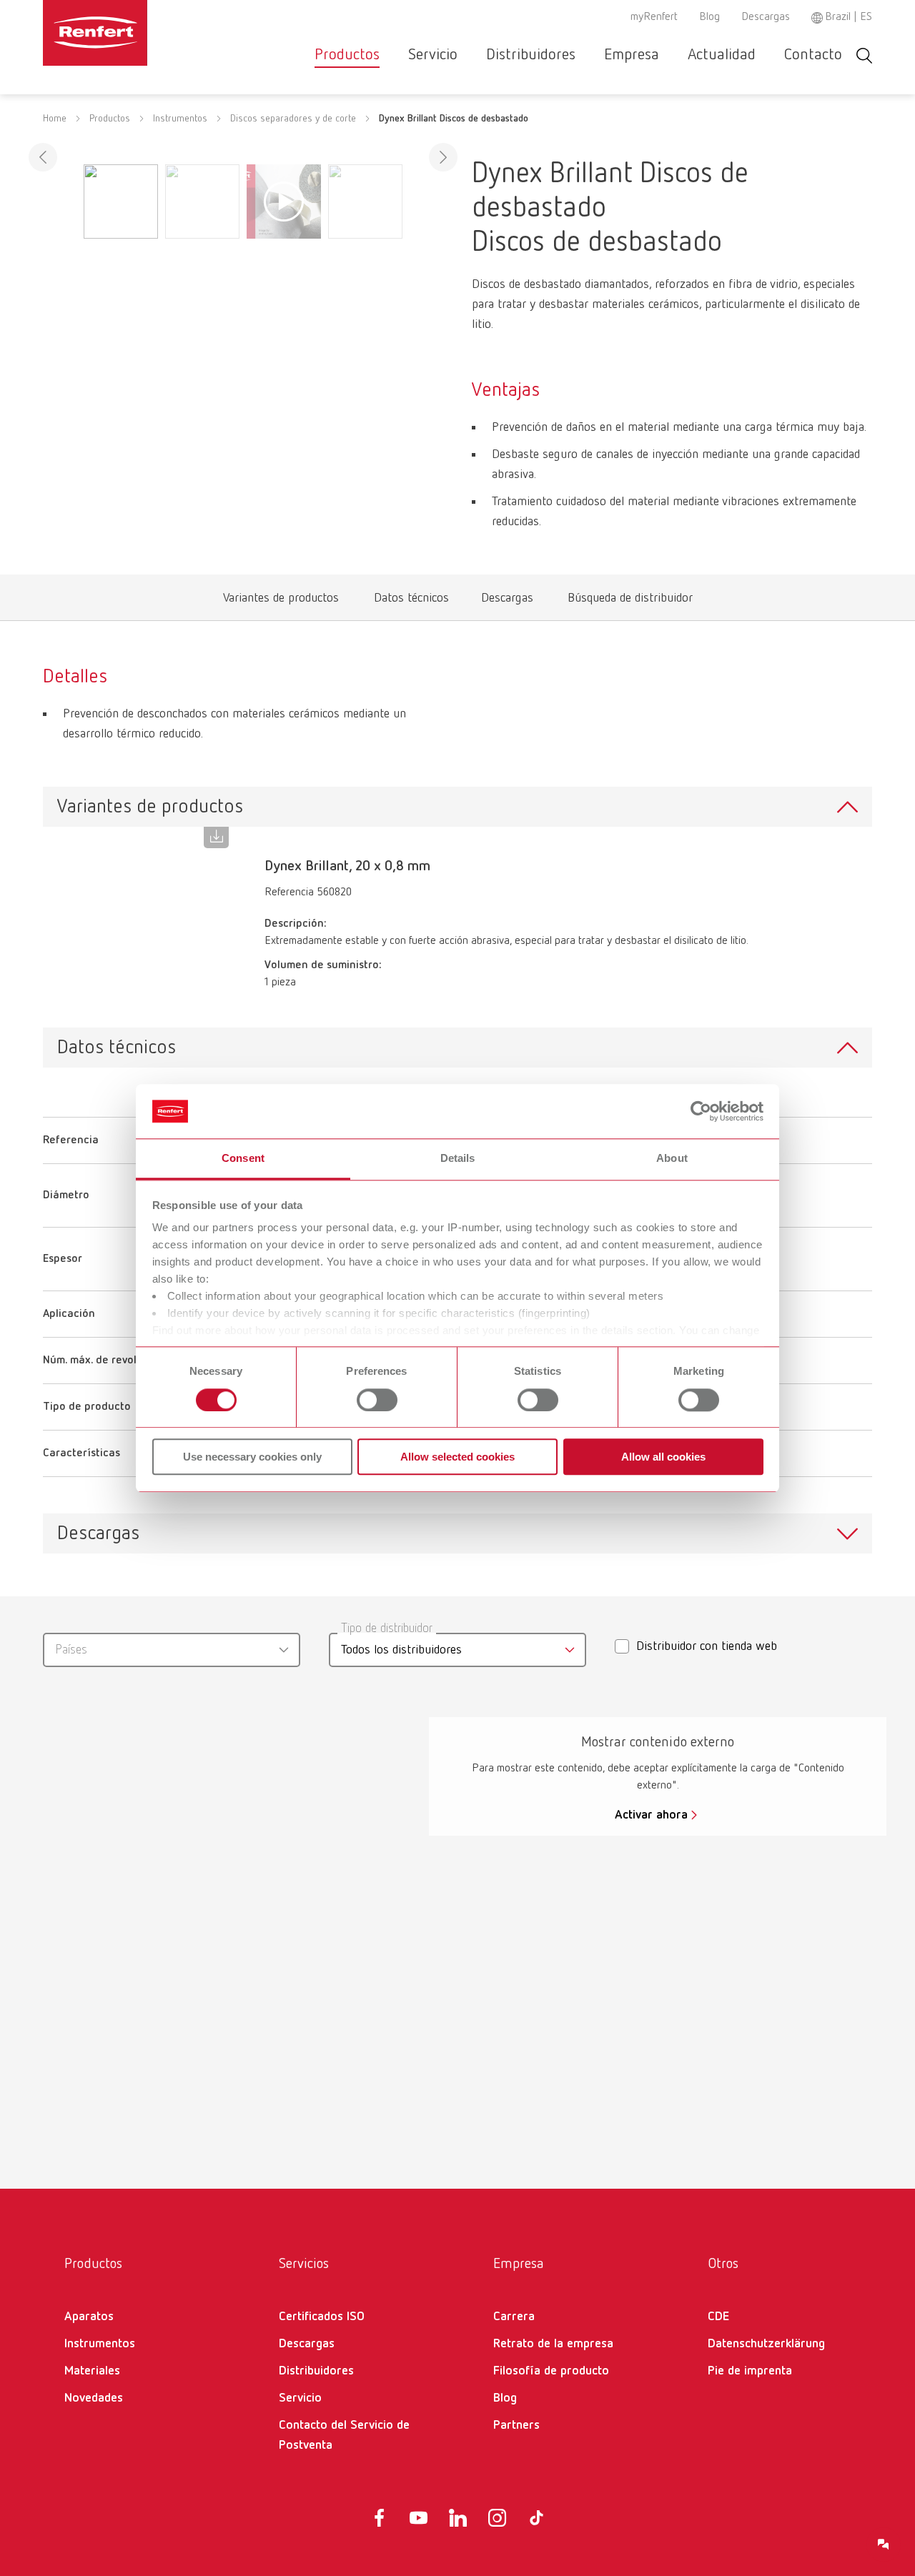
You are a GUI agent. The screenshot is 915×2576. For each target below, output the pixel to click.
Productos (347, 55)
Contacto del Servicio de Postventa (344, 2435)
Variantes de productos (281, 601)
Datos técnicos (411, 601)
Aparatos (89, 2317)
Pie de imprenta (750, 2371)
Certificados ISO (322, 2317)
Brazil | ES (849, 17)
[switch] (377, 1400)
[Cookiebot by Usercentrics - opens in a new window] (701, 1111)
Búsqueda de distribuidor (630, 601)
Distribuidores (531, 55)
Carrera (514, 2317)
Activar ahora (651, 1815)
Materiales (92, 2371)
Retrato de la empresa (553, 2344)
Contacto (813, 55)
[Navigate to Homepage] (139, 33)
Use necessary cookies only (252, 1457)
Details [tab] (458, 1159)
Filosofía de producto (551, 2371)
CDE (718, 2317)
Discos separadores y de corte (293, 119)
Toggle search (864, 55)
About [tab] (672, 1159)
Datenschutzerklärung (766, 2344)
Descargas (766, 17)
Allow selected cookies (457, 1457)
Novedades (94, 2398)
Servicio (433, 55)
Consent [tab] (243, 1159)
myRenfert (654, 17)
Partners (516, 2425)
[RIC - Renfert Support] (884, 2545)
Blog (709, 17)
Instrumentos (180, 119)
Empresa (632, 55)
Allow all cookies (663, 1457)
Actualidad (722, 55)
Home (55, 119)
